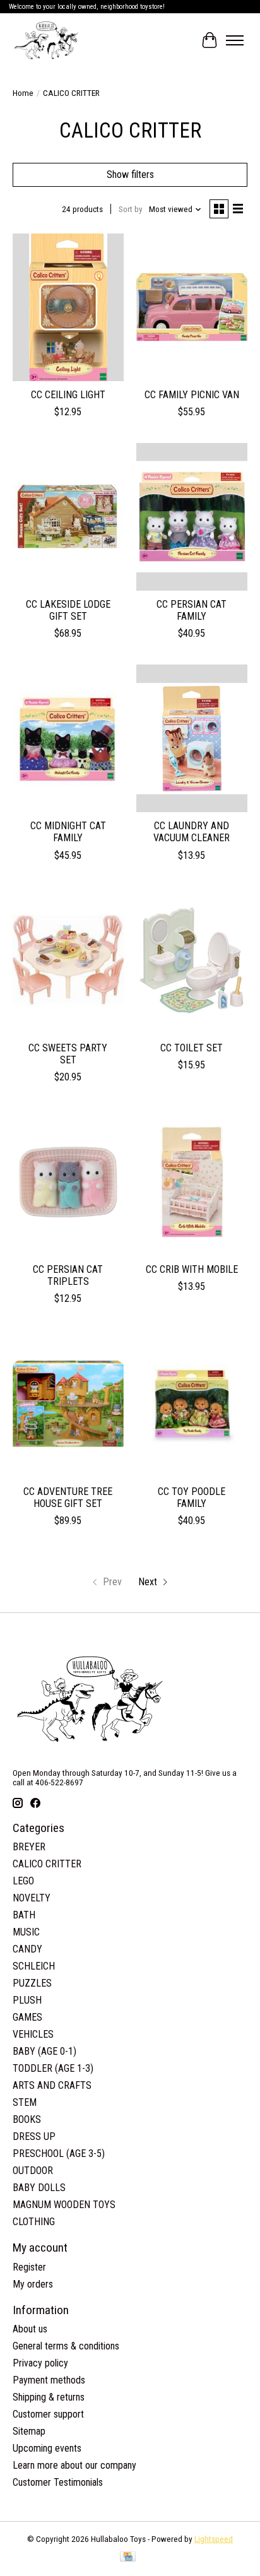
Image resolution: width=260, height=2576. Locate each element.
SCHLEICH (34, 1966)
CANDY (27, 1949)
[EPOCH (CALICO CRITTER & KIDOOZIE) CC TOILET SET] (192, 960)
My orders (33, 2284)
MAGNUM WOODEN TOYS (64, 2205)
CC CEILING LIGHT (68, 395)
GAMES (27, 2017)
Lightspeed (214, 2539)
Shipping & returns (49, 2397)
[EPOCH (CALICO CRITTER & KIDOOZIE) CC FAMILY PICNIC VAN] (192, 307)
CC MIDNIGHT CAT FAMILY (68, 832)
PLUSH (27, 2000)
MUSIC (26, 1932)
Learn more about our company (74, 2465)
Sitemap (29, 2431)
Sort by (131, 209)
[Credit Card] (128, 2557)
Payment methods (49, 2380)
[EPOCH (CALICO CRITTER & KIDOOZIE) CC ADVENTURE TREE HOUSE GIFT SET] (68, 1403)
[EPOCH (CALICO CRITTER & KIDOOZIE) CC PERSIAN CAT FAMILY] (192, 517)
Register (29, 2267)
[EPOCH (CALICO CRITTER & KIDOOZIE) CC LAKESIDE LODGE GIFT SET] (68, 517)
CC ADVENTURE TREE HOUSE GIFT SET (68, 1498)
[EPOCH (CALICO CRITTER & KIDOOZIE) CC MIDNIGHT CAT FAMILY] (68, 738)
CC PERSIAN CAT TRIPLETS (68, 1275)
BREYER (29, 1847)
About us (30, 2329)
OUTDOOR (33, 2171)
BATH (24, 1915)
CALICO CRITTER (47, 1864)
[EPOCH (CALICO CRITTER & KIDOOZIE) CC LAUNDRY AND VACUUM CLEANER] (192, 738)
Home (23, 93)
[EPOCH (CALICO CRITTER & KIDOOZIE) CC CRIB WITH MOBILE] (192, 1182)
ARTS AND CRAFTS (52, 2085)
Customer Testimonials (58, 2482)
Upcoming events (47, 2448)
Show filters (130, 174)
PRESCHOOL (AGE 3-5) (59, 2154)
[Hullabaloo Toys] (46, 40)
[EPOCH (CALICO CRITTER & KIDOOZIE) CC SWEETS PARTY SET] (68, 960)
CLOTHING (34, 2222)
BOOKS (27, 2119)
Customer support (48, 2414)
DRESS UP (34, 2136)
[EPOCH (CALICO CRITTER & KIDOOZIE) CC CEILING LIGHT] (68, 307)
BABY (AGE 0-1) (44, 2051)
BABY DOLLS (39, 2188)
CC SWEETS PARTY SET (68, 1054)
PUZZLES (32, 1983)
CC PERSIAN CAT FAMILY (192, 610)
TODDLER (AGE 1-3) (53, 2068)
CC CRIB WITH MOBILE (192, 1269)
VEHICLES (33, 2034)
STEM (25, 2102)
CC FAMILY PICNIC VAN (192, 395)
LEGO (23, 1881)
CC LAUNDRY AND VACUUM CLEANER (192, 832)
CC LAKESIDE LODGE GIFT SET (68, 610)
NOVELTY (32, 1898)
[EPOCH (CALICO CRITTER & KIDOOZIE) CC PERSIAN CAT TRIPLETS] (68, 1182)
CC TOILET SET (192, 1048)
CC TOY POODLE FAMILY (192, 1498)
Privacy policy (40, 2363)
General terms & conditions (66, 2346)
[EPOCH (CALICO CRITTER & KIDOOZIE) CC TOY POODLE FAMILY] (192, 1403)
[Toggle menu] (235, 40)
